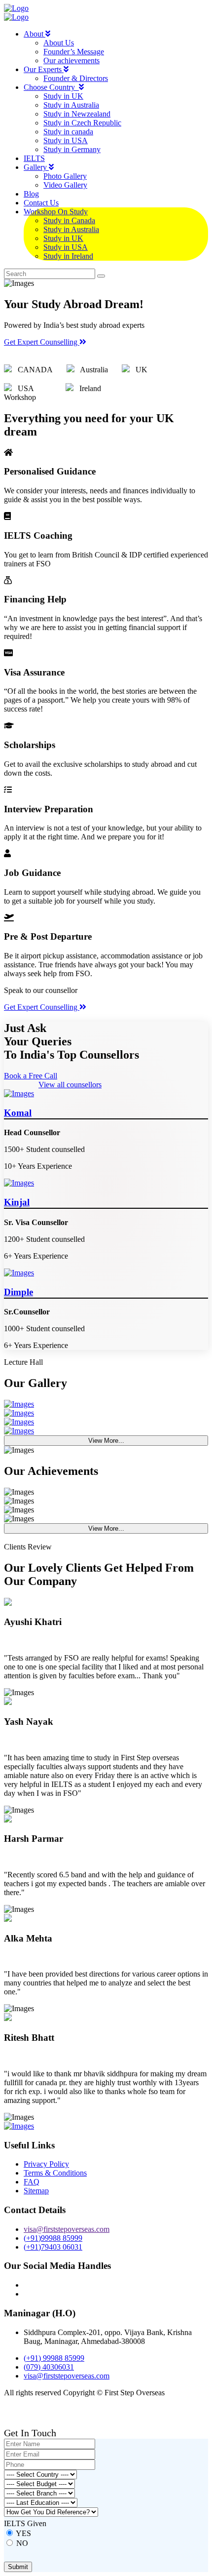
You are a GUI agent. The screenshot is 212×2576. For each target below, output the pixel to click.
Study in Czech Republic (82, 123)
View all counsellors (70, 1085)
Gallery (36, 167)
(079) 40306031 (49, 2367)
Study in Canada (69, 220)
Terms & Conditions (55, 2173)
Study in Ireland (68, 256)
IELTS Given (25, 2523)
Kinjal (17, 1202)
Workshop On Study (56, 212)
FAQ (32, 2182)
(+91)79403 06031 (53, 2247)
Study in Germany (72, 149)
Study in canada (68, 132)
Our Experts (44, 69)
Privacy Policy (46, 2164)
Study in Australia (71, 105)
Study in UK (63, 96)
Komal (18, 1113)
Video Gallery (65, 185)
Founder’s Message (74, 52)
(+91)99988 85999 (53, 2238)
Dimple (18, 1292)
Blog (31, 194)
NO (22, 2543)
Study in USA (66, 140)
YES (23, 2533)
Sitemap (36, 2191)
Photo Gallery (65, 176)
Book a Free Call (31, 1076)
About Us (59, 43)
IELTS (34, 158)
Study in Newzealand (77, 114)
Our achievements (71, 60)
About (35, 34)
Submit (18, 2567)
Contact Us (41, 203)
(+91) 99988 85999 (54, 2358)
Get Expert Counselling (42, 342)
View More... (106, 1441)
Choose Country (51, 87)
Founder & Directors (76, 78)
